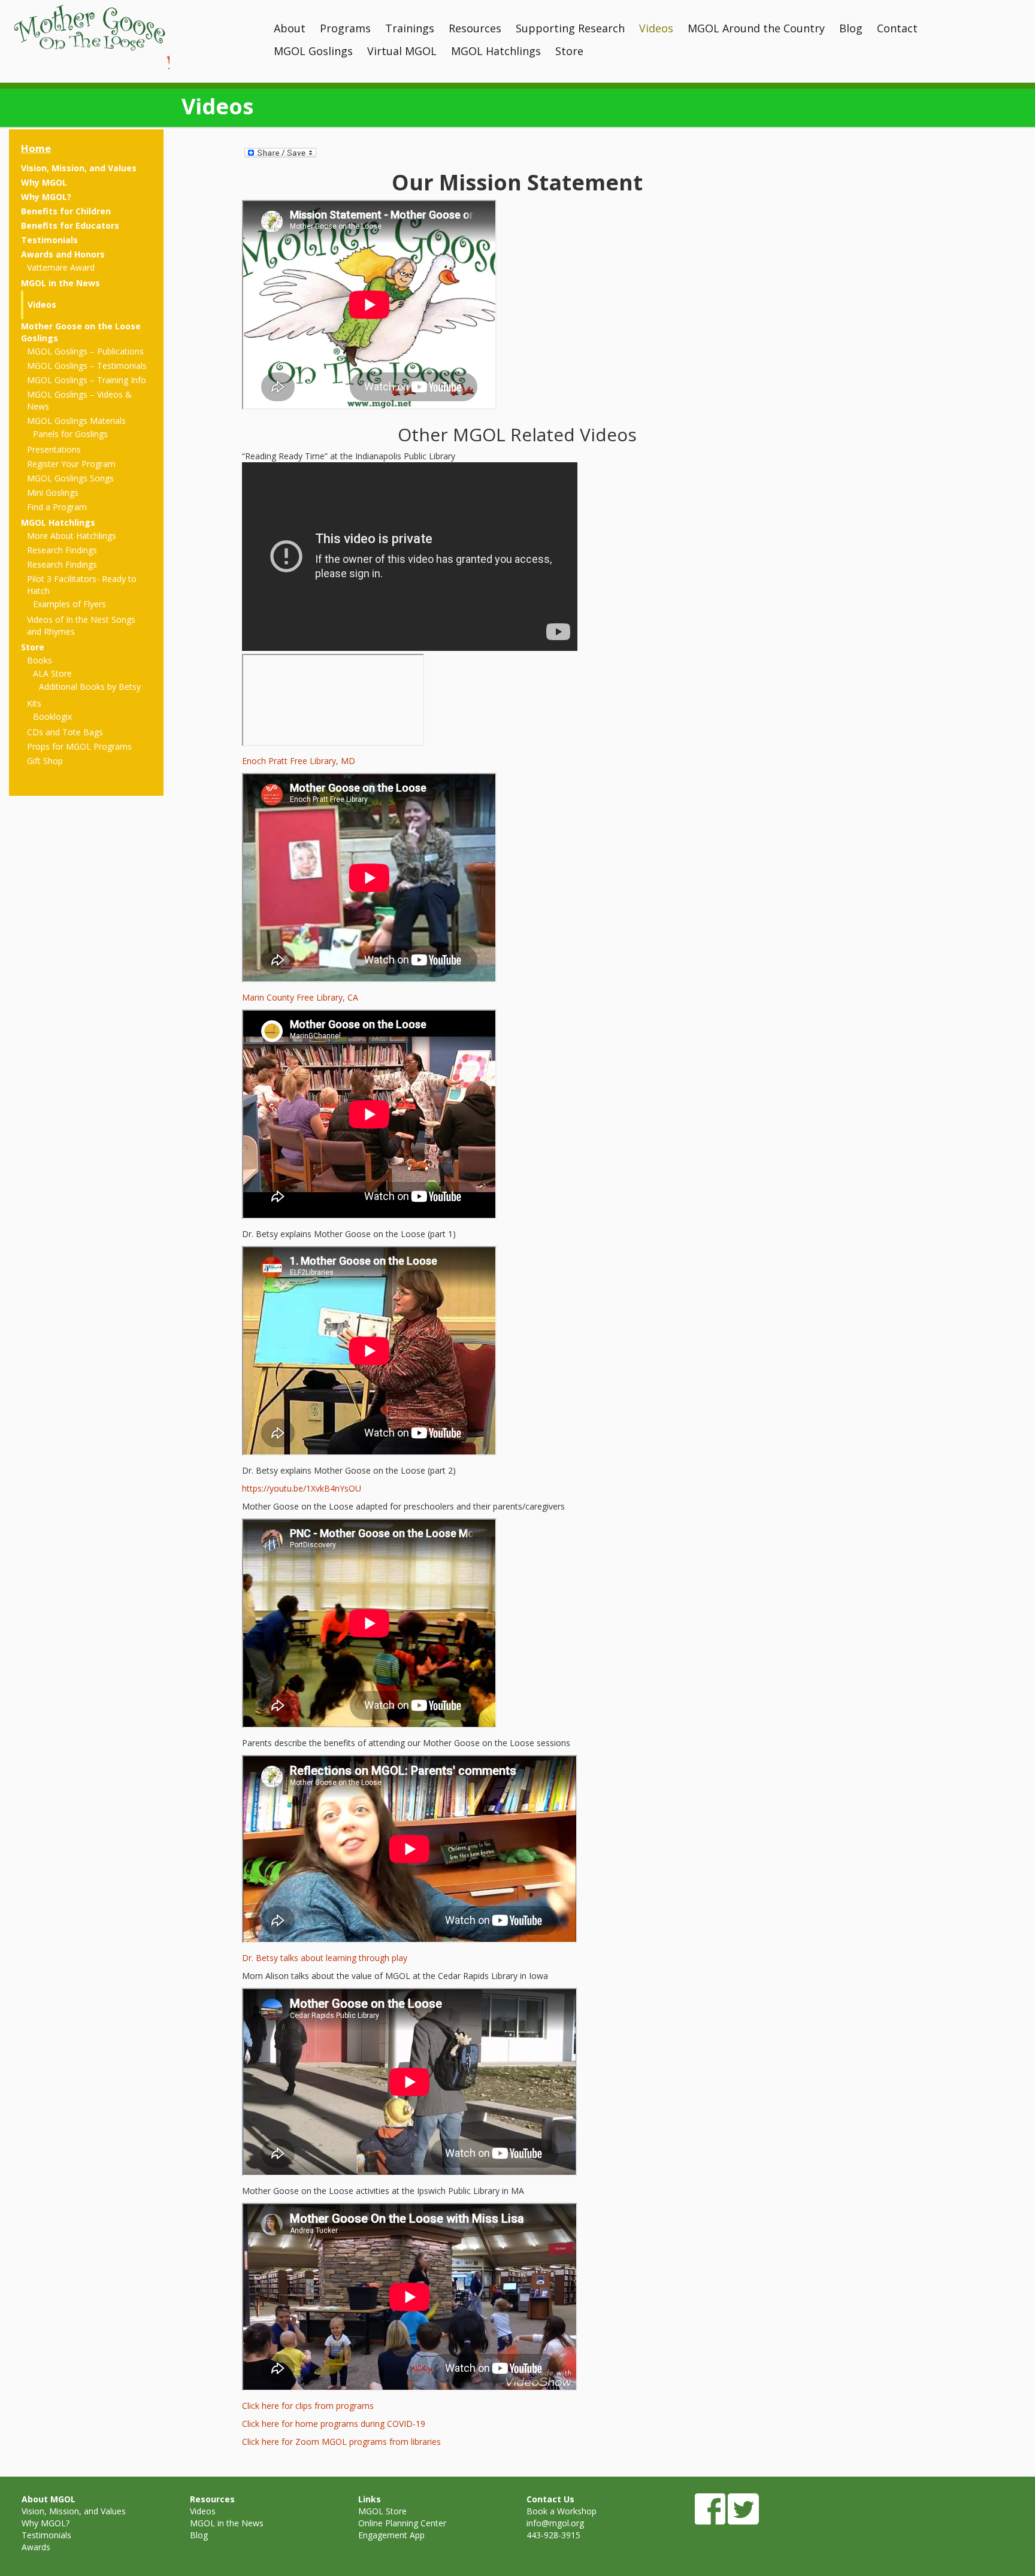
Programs (345, 28)
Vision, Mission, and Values (79, 168)
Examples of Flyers (69, 604)
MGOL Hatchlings (496, 51)
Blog (851, 28)
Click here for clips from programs (308, 2406)
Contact (897, 28)
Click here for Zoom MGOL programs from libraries (341, 2442)
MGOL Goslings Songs (70, 478)
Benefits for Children (66, 211)
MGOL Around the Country (756, 28)
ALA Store (52, 673)
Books (40, 660)
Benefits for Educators (70, 225)
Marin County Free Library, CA (300, 997)
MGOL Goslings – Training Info (87, 380)
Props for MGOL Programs (79, 746)
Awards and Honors (63, 254)
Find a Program (57, 507)
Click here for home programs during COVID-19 (334, 2424)
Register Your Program (71, 464)
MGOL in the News (60, 283)
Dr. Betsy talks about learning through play (325, 1958)
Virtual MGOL (402, 51)
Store (569, 51)
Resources (475, 28)
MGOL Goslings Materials (76, 421)
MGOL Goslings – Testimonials (87, 366)
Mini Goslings (53, 493)
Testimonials (49, 240)
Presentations (54, 449)
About (290, 28)
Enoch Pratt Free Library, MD (299, 761)
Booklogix (52, 716)
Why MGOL (44, 182)
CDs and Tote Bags (65, 732)
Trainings (410, 28)
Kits (34, 703)
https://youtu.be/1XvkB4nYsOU (302, 1488)
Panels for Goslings (70, 434)
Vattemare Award (61, 267)
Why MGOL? (46, 197)
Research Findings (62, 550)
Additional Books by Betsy (90, 687)
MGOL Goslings (313, 51)
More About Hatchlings (72, 536)
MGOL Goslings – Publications (85, 351)
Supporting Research (570, 28)
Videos (656, 28)
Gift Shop (45, 761)
